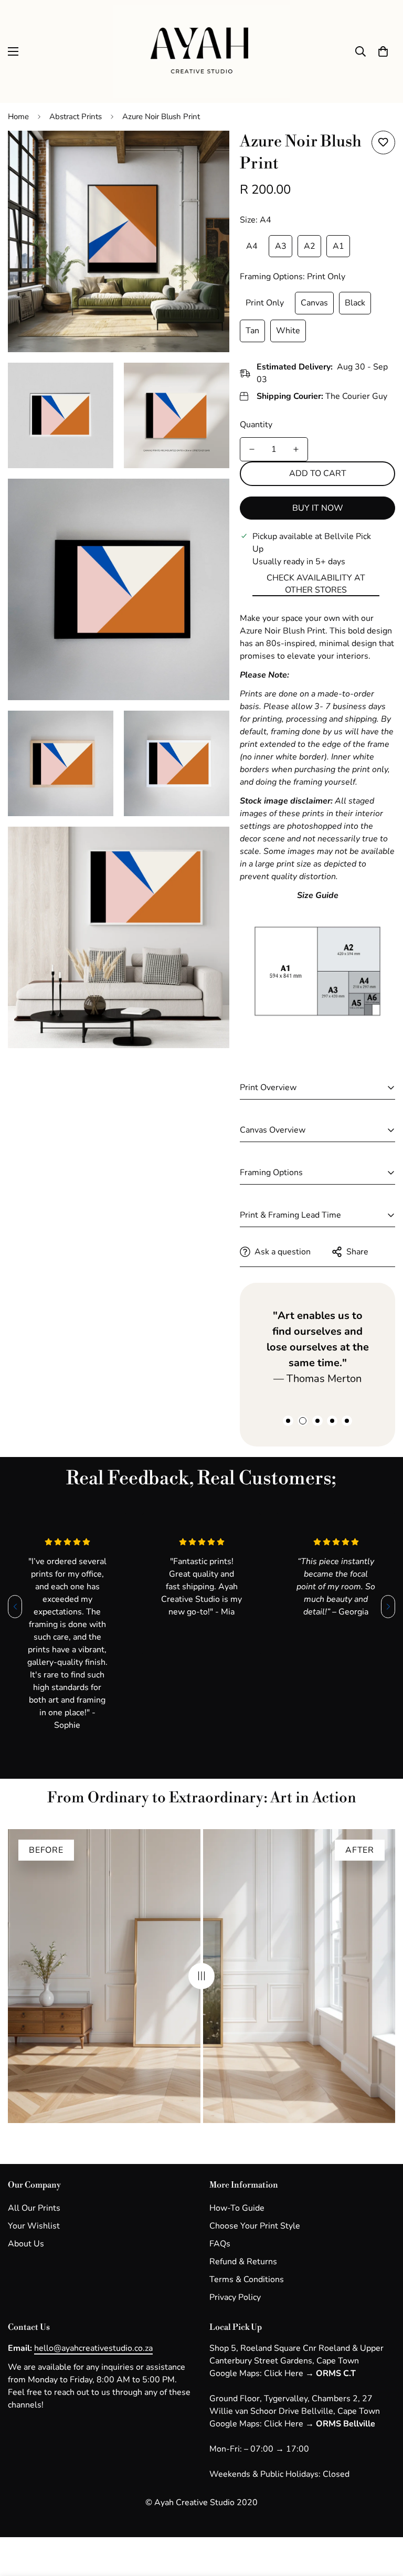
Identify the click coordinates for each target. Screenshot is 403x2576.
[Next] (388, 1607)
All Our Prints (34, 2208)
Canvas (314, 303)
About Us (26, 2244)
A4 (252, 246)
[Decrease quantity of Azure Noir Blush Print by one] (252, 449)
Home (18, 117)
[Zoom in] (212, 153)
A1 (338, 246)
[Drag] (201, 1976)
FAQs (220, 2244)
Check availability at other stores (316, 584)
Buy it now (318, 508)
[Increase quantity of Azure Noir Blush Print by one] (296, 449)
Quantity (256, 425)
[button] (288, 1421)
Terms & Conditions (247, 2279)
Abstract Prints (76, 117)
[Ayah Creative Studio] (202, 51)
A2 (310, 246)
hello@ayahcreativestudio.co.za (93, 2348)
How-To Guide (237, 2208)
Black (355, 303)
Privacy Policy (235, 2297)
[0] (383, 51)
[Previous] (15, 1607)
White (288, 331)
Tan (252, 331)
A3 (281, 246)
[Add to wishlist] (383, 142)
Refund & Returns (243, 2262)
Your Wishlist (34, 2226)
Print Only (265, 303)
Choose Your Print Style (255, 2226)
